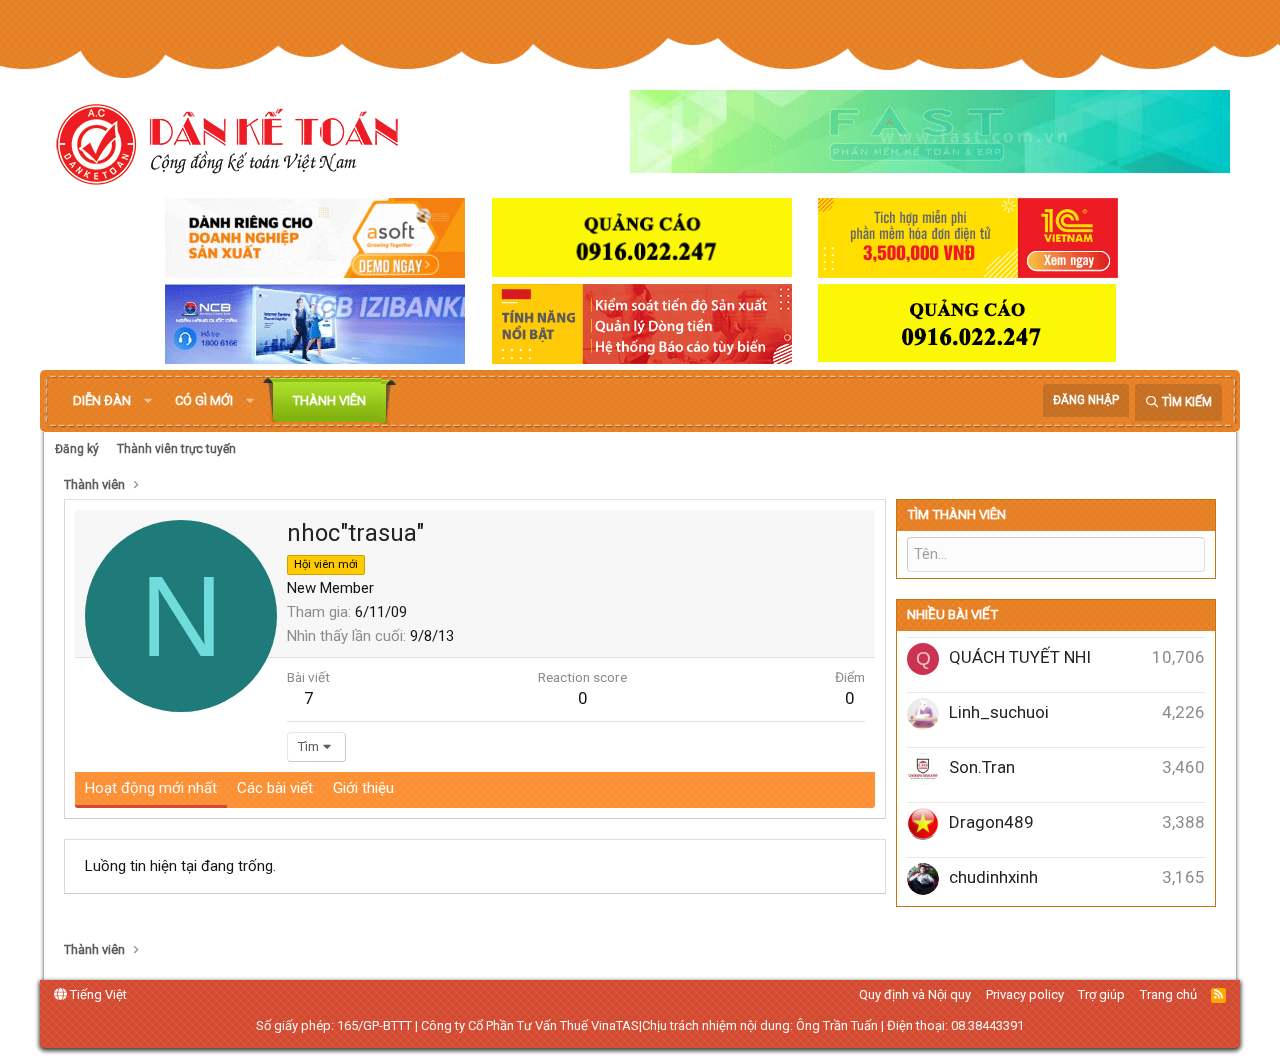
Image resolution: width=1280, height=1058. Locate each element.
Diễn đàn (102, 400)
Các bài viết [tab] (275, 788)
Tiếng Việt (97, 994)
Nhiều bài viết (952, 614)
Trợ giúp (1101, 994)
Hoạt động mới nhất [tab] (151, 788)
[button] (148, 401)
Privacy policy (1025, 994)
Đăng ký (77, 449)
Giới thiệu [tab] (363, 788)
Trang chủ (1168, 994)
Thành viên (329, 400)
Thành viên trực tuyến (176, 449)
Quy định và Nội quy (915, 994)
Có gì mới (204, 400)
